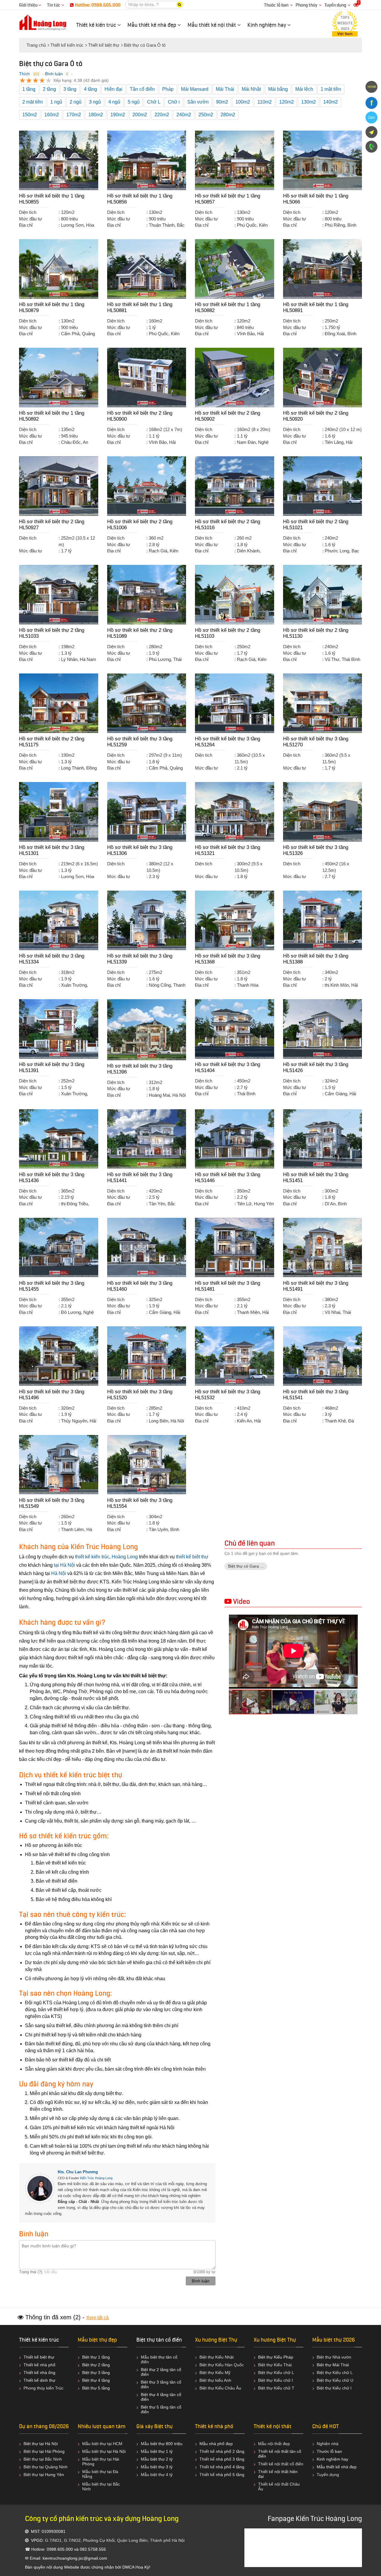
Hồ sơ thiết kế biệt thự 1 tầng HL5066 (316, 199)
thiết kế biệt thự (192, 1557)
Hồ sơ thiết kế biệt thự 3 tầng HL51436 (52, 1177)
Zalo (371, 117)
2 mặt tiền (33, 102)
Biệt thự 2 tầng (96, 2365)
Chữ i (174, 102)
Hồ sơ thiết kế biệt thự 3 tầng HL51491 (316, 1286)
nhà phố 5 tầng (230, 2475)
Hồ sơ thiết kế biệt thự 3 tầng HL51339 (140, 959)
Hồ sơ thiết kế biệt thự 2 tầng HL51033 (52, 633)
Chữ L (154, 102)
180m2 (96, 115)
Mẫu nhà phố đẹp (216, 2444)
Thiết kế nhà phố (39, 2365)
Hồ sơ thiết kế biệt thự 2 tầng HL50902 (228, 416)
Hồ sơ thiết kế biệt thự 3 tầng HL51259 (140, 742)
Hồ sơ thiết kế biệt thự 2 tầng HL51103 (228, 633)
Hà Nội (59, 1573)
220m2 (162, 115)
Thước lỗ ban (276, 5)
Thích (24, 74)
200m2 (140, 115)
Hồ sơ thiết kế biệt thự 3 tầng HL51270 (316, 742)
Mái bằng (278, 89)
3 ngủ (95, 102)
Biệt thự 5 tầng (96, 2388)
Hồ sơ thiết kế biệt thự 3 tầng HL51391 (52, 1067)
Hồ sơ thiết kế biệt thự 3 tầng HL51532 (228, 1395)
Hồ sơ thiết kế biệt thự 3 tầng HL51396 (140, 1069)
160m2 (52, 115)
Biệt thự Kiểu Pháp (276, 2357)
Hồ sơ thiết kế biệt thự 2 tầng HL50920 (316, 416)
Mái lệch (304, 89)
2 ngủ (76, 102)
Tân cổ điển (142, 89)
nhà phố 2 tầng (230, 2451)
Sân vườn (198, 102)
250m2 (206, 115)
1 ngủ (56, 102)
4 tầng (90, 89)
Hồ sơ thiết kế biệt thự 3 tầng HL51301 (52, 850)
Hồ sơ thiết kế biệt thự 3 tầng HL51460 (140, 1286)
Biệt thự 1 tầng (96, 2357)
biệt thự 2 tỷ (161, 2459)
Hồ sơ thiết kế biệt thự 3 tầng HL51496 (52, 1395)
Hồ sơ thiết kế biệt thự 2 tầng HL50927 (52, 525)
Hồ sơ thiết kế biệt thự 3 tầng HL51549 (52, 1503)
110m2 (265, 102)
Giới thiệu (29, 5)
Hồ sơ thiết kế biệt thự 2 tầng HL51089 (140, 633)
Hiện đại (113, 89)
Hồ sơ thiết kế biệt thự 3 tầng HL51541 (316, 1395)
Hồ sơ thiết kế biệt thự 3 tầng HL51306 (140, 850)
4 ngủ (114, 102)
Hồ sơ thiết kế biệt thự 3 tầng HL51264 (228, 742)
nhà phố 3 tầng (230, 2459)
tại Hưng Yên (52, 2475)
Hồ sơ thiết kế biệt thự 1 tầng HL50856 (140, 199)
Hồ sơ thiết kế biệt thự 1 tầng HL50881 (140, 307)
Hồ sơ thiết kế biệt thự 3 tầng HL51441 (140, 1177)
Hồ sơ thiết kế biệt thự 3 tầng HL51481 (228, 1286)
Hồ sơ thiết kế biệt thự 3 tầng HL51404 (228, 1067)
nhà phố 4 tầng (230, 2467)
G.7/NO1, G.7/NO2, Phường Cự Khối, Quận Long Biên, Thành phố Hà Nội (115, 2540)
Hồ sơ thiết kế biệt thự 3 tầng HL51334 (52, 959)
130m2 (309, 102)
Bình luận (54, 74)
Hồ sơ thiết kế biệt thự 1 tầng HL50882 (228, 307)
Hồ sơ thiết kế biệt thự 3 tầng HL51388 (316, 959)
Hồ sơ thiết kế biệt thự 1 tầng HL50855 (52, 199)
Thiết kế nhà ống (39, 2373)
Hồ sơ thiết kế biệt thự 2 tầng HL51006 (140, 525)
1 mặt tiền (331, 89)
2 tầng (49, 89)
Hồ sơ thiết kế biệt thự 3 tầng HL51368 (228, 959)
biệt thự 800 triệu (166, 2444)
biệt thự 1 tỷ (161, 2451)
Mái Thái (225, 89)
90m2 (222, 102)
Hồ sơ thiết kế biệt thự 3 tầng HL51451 (316, 1177)
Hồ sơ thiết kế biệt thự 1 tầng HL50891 (316, 307)
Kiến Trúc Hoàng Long (96, 2178)
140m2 (331, 102)
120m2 (286, 102)
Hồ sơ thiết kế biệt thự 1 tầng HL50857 (228, 199)
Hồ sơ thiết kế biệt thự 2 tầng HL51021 (316, 525)
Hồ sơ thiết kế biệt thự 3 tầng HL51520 (140, 1395)
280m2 (228, 115)
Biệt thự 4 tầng (96, 2380)
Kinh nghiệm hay (332, 2459)
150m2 (30, 115)
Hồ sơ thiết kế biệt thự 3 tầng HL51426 (316, 1067)
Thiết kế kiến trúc (39, 2340)
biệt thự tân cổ (164, 2357)
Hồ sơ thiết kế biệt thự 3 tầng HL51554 (140, 1503)
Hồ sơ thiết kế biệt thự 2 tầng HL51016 (228, 525)
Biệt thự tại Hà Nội (41, 2444)
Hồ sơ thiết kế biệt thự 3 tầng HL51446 (228, 1177)
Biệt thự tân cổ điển (159, 2340)
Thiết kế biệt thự (39, 2357)
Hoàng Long (125, 1557)
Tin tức (54, 5)
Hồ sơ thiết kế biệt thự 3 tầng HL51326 (316, 850)
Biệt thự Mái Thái (333, 2365)
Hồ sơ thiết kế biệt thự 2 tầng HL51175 (52, 742)
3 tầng (70, 89)
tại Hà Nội (64, 1565)
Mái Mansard (195, 89)
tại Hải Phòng (52, 2451)
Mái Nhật (251, 89)
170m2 (74, 115)
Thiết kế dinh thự (39, 2380)
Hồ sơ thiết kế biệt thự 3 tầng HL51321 (228, 850)
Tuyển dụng (335, 5)
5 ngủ (134, 102)
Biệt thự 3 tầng (96, 2373)
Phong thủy (306, 5)
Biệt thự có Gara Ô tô (248, 1566)
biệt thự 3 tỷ (161, 2467)
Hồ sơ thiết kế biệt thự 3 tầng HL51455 (52, 1286)
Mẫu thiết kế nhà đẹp (337, 2467)
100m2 (243, 102)
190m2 (118, 115)
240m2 (184, 115)
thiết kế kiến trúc (92, 1557)
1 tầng (29, 89)
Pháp (168, 89)
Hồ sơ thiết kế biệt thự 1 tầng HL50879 (52, 307)
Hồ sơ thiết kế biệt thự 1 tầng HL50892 (52, 416)
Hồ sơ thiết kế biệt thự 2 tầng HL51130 (316, 633)
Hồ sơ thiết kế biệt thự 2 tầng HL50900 (140, 416)
